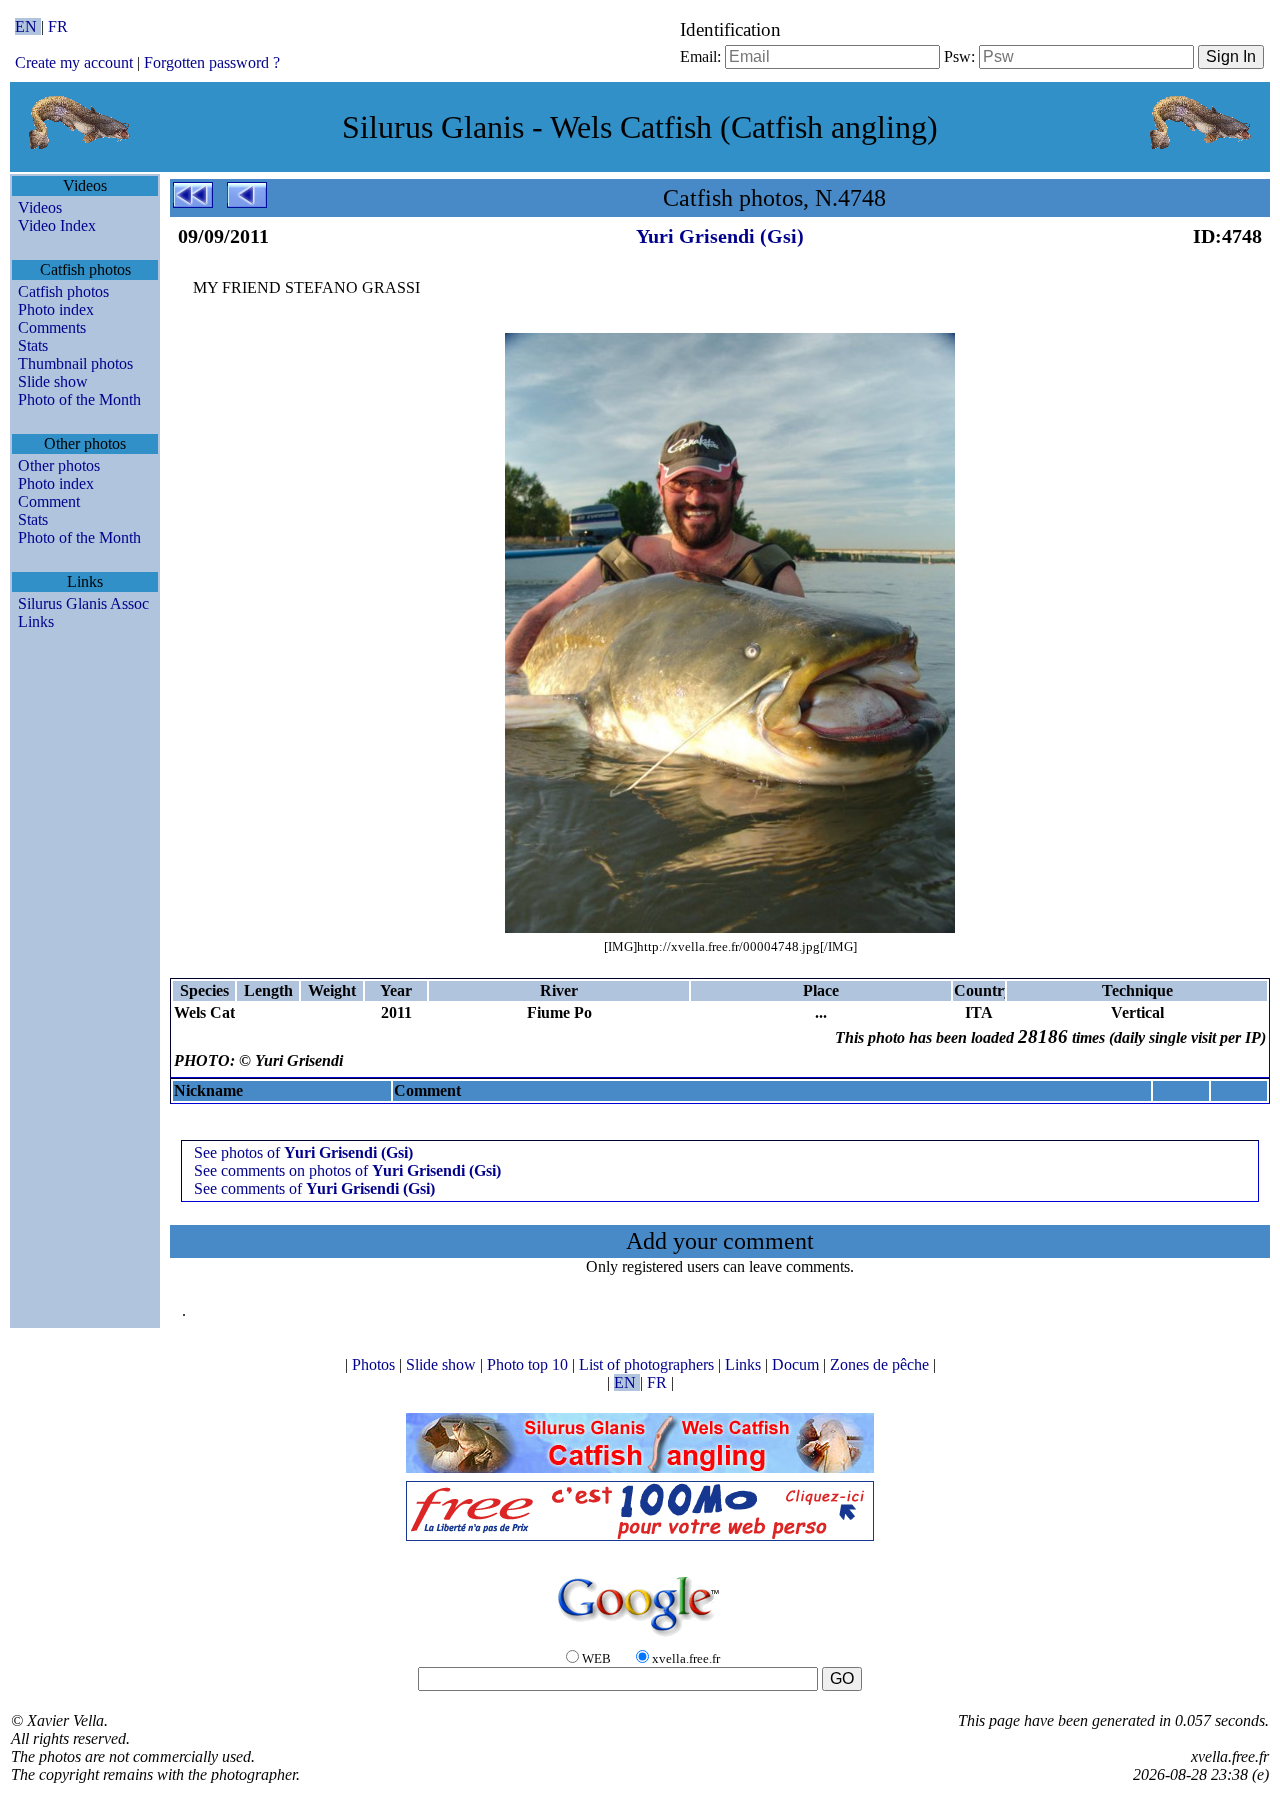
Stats (33, 345)
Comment (49, 501)
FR (58, 26)
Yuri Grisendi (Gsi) (720, 236)
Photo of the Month (79, 399)
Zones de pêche (881, 1364)
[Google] (640, 1637)
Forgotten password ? (212, 62)
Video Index (57, 225)
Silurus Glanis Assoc (83, 603)
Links (36, 621)
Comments (52, 327)
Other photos (59, 465)
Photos (375, 1364)
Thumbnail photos (75, 363)
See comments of (314, 1188)
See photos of (303, 1152)
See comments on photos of (347, 1170)
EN (28, 26)
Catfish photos (63, 291)
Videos (40, 207)
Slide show (53, 381)
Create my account (74, 62)
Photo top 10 (529, 1364)
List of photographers (648, 1364)
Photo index (56, 309)
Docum (797, 1364)
